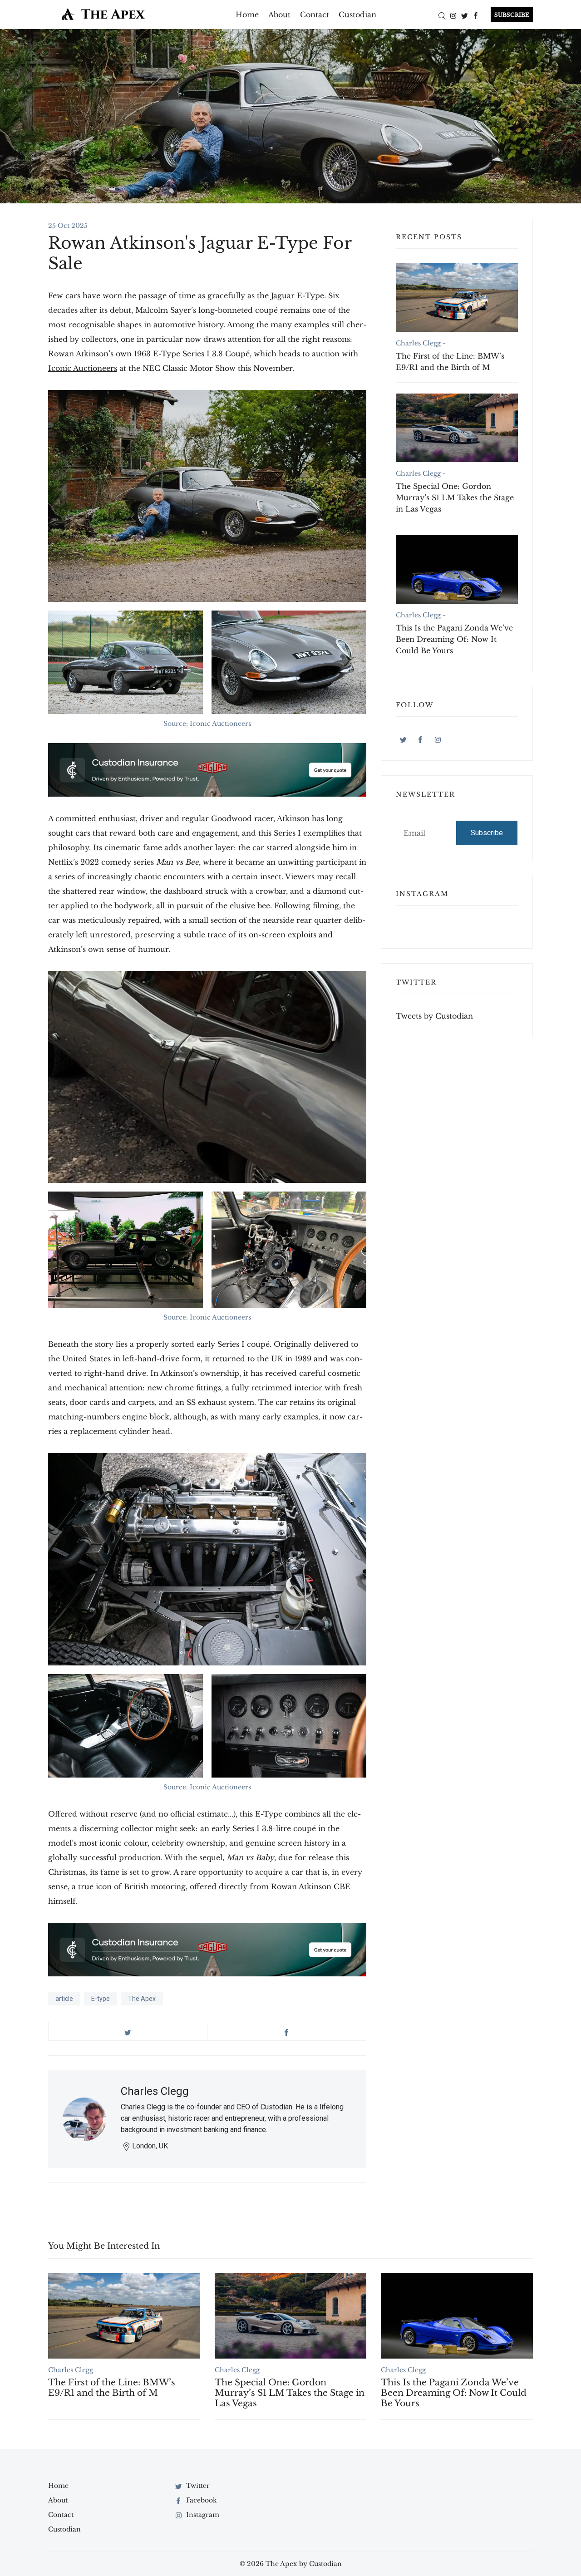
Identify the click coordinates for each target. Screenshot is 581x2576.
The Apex (142, 1999)
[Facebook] (476, 15)
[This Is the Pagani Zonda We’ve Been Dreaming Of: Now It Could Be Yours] (457, 569)
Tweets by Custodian (434, 1016)
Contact (315, 15)
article (64, 1999)
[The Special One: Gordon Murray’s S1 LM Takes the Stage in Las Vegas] (457, 428)
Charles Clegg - (421, 343)
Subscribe (487, 833)
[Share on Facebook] (287, 2031)
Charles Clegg (155, 2091)
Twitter (197, 2486)
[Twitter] (465, 15)
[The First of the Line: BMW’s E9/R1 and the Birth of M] (457, 298)
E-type (101, 1999)
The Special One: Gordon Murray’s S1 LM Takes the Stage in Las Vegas (455, 497)
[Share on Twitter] (128, 2031)
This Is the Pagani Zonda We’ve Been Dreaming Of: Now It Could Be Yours (454, 639)
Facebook (201, 2500)
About (279, 15)
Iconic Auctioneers (83, 368)
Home (247, 15)
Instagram (202, 2515)
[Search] (442, 15)
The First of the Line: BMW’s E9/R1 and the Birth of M (450, 362)
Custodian (357, 15)
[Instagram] (453, 15)
